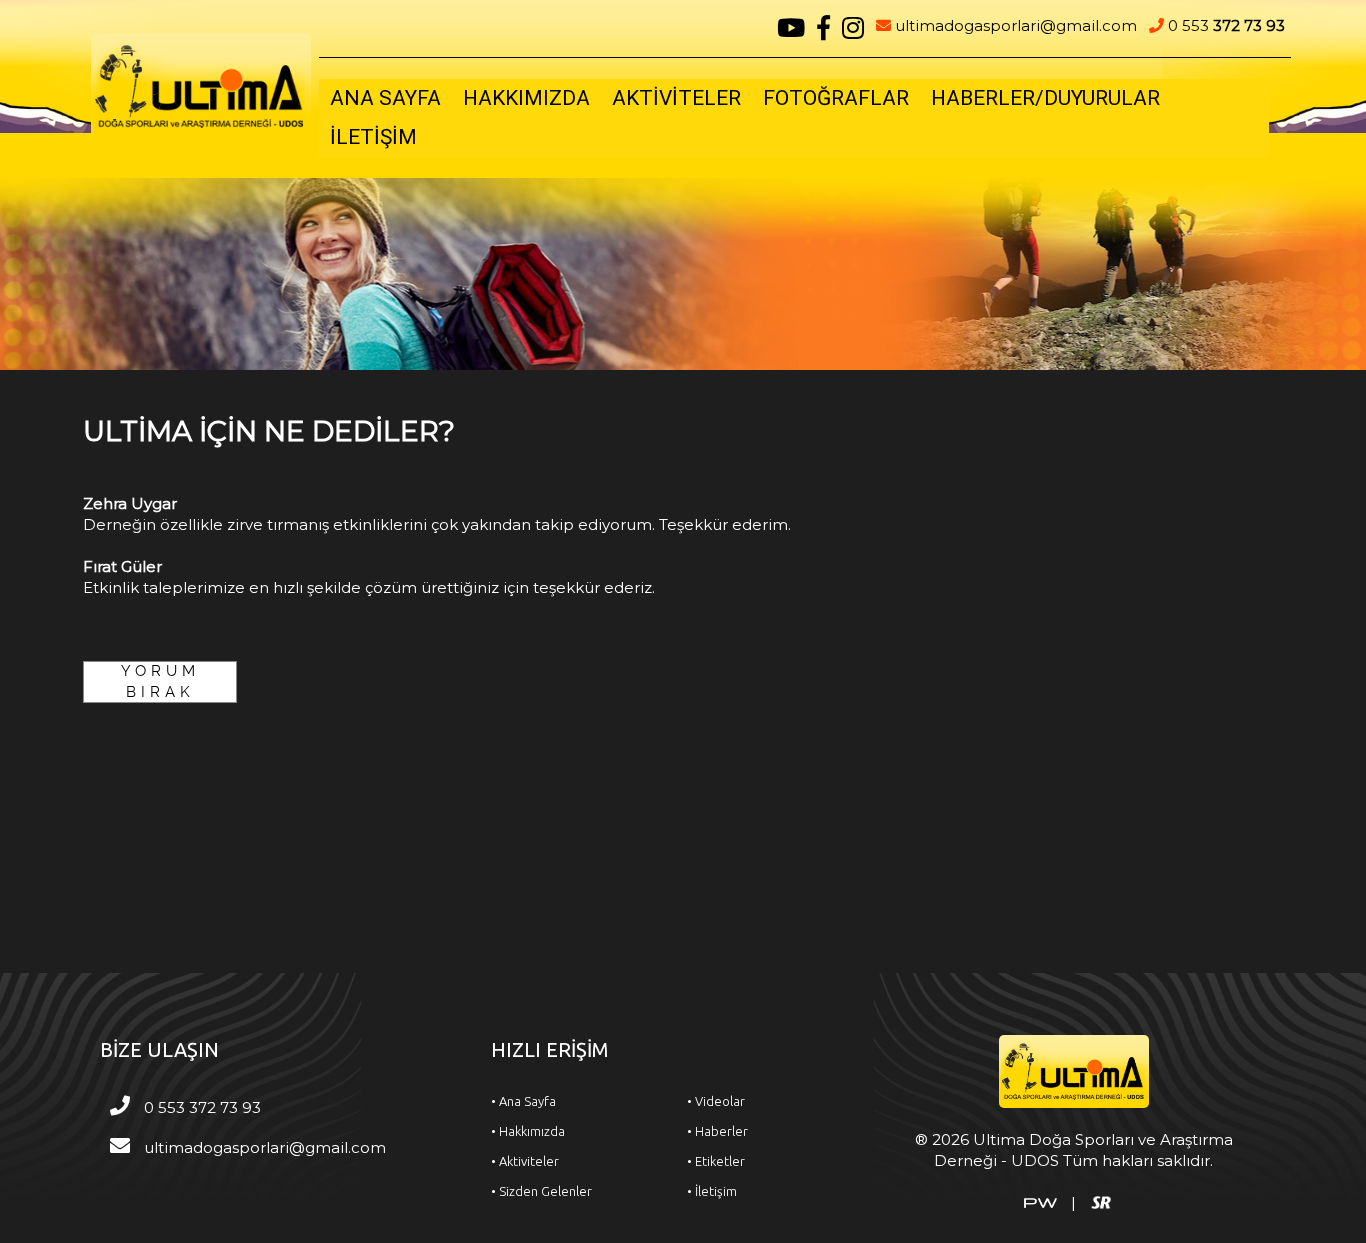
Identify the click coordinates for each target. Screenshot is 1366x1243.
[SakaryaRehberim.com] (1101, 1201)
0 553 (1224, 25)
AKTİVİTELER (676, 98)
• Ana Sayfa (523, 1101)
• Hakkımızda (528, 1131)
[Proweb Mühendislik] (1040, 1201)
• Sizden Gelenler (541, 1191)
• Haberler (717, 1131)
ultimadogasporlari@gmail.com (1014, 25)
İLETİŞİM (373, 137)
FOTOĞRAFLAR (836, 98)
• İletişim (712, 1191)
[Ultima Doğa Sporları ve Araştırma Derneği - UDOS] (201, 84)
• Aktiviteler (525, 1161)
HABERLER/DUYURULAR (1045, 98)
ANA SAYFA (385, 98)
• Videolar (716, 1101)
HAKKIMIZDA (526, 98)
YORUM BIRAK (160, 681)
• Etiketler (716, 1161)
